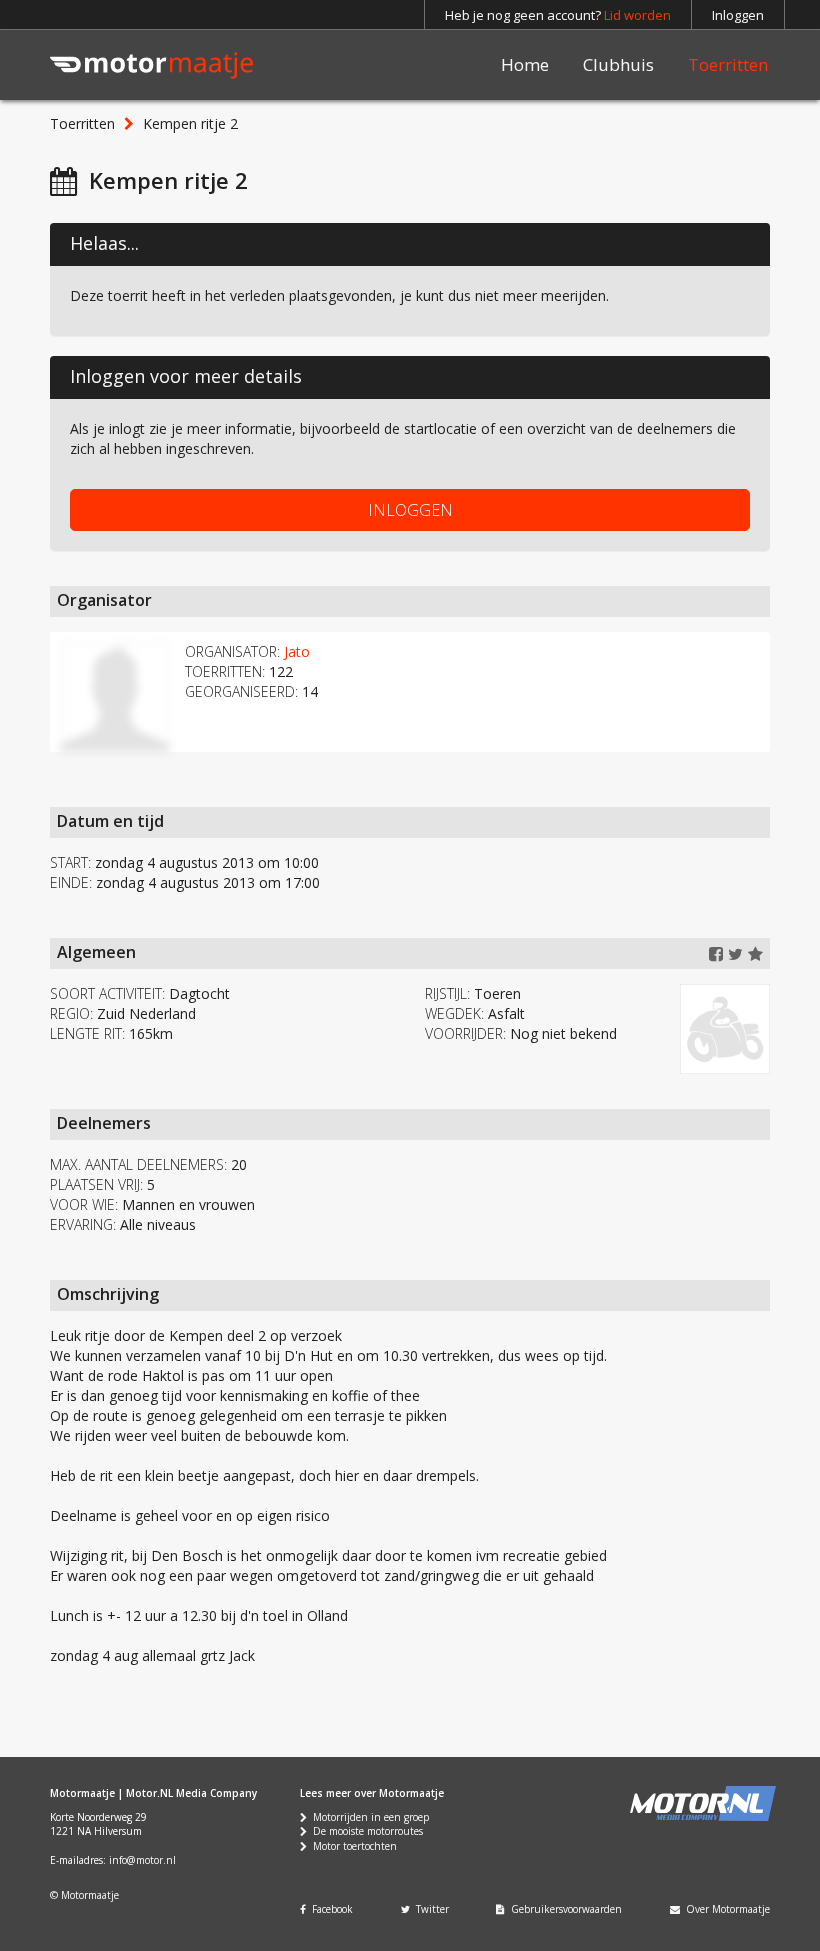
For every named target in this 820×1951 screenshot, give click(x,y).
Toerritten (728, 64)
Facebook (329, 1909)
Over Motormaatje (725, 1909)
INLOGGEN (410, 510)
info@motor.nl (142, 1860)
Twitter (429, 1909)
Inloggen (738, 15)
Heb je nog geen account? (558, 15)
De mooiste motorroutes (365, 1831)
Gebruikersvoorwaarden (563, 1909)
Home (525, 64)
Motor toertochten (352, 1846)
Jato (297, 651)
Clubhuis (618, 64)
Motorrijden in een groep (368, 1817)
